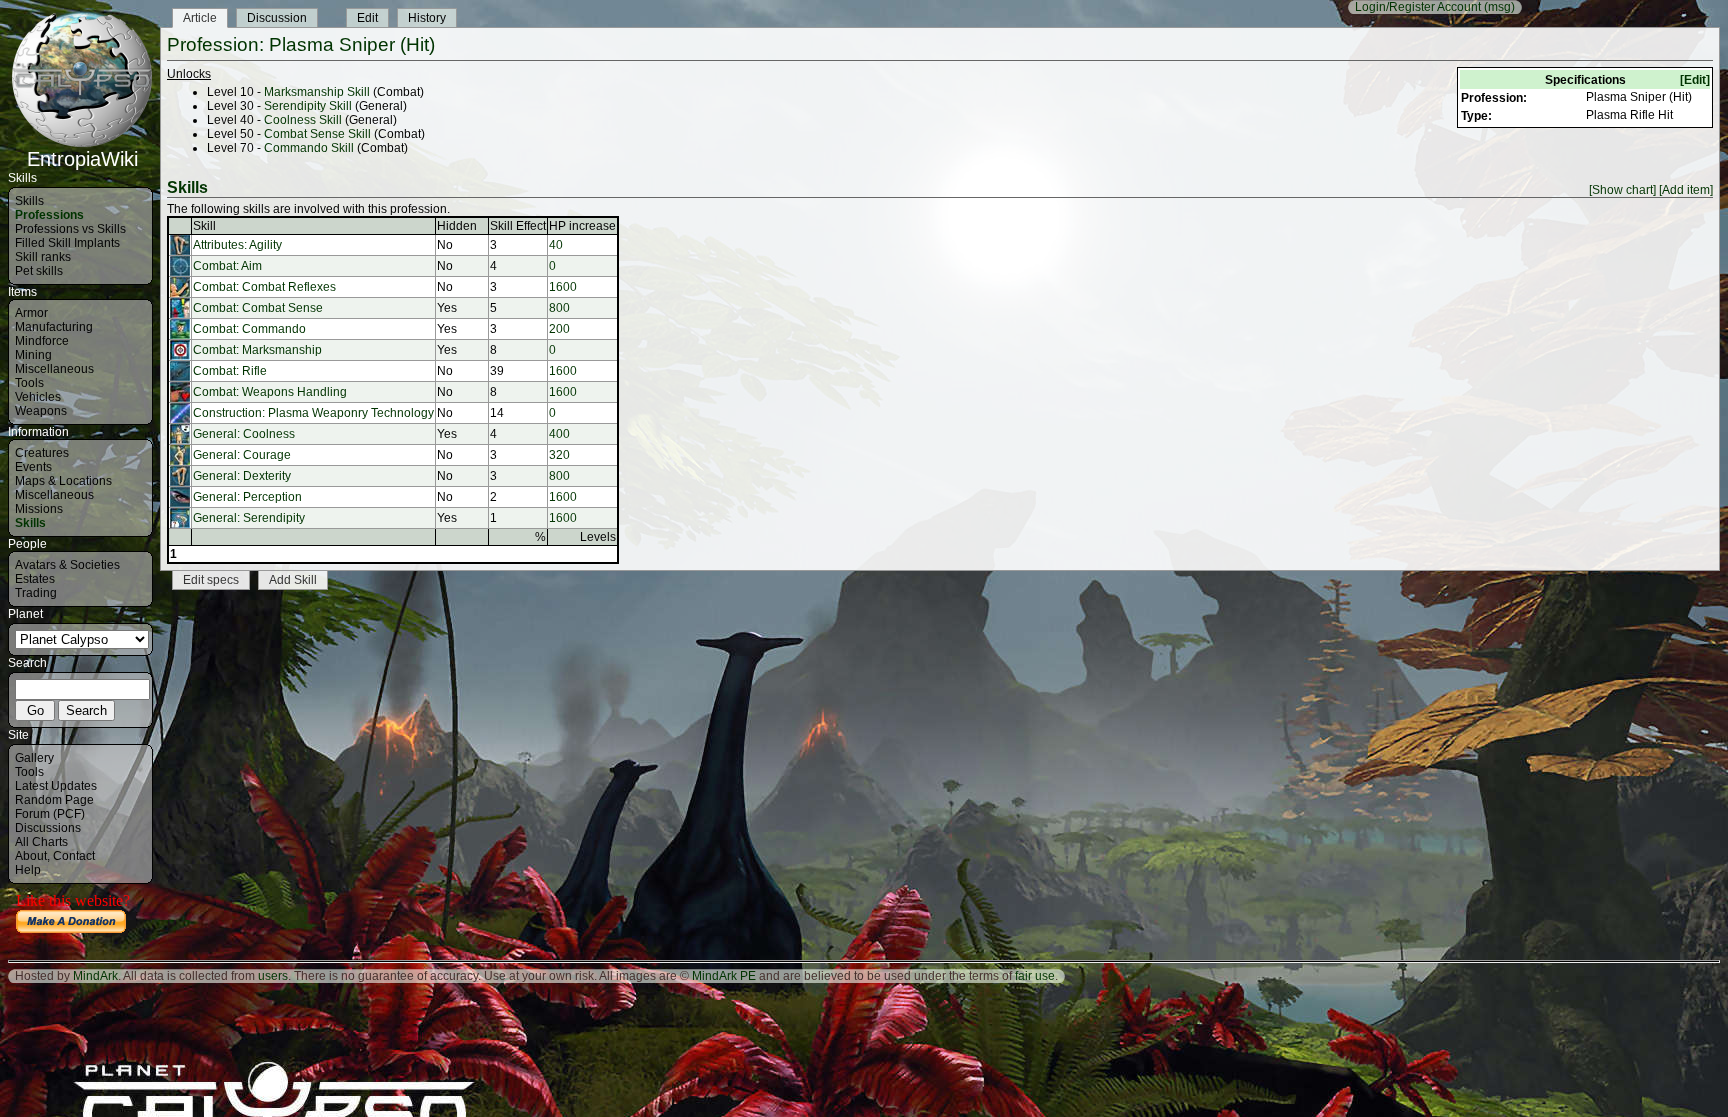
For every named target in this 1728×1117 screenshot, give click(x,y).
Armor (31, 313)
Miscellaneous (54, 369)
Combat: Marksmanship (257, 350)
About (31, 856)
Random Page (54, 800)
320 (559, 455)
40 (556, 245)
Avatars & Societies (67, 565)
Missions (39, 509)
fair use (1035, 976)
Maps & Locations (63, 481)
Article (200, 18)
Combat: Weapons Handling (270, 392)
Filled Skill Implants (67, 243)
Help (28, 870)
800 (559, 308)
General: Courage (242, 455)
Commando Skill (309, 148)
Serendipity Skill (308, 106)
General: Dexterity (242, 476)
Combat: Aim (227, 266)
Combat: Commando (249, 329)
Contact (74, 856)
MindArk (95, 976)
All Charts (41, 842)
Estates (35, 579)
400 (559, 434)
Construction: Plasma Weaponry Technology (313, 413)
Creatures (42, 453)
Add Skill (293, 580)
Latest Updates (56, 786)
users (273, 976)
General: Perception (247, 497)
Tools (29, 383)
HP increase (582, 226)
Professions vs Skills (70, 229)
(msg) (1499, 7)
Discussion (277, 18)
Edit (367, 18)
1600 (563, 287)
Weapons (41, 411)
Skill (204, 226)
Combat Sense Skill (317, 134)
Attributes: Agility (237, 245)
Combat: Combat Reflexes (264, 287)
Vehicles (38, 397)
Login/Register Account (1418, 7)
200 (559, 329)
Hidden (457, 226)
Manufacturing (54, 327)
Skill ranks (43, 257)
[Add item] (1686, 190)
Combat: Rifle (230, 371)
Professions (49, 215)
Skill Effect (518, 226)
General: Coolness (244, 434)
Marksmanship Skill (317, 92)
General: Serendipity (249, 518)
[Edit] (1695, 80)
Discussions (48, 828)
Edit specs (211, 580)
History (427, 18)
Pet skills (39, 271)
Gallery (34, 758)
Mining (33, 355)
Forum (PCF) (50, 814)
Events (33, 467)
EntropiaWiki (82, 159)
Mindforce (42, 341)
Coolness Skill (303, 120)
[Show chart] (1622, 190)
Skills (29, 201)
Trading (36, 593)
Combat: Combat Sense (258, 308)
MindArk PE (724, 976)
